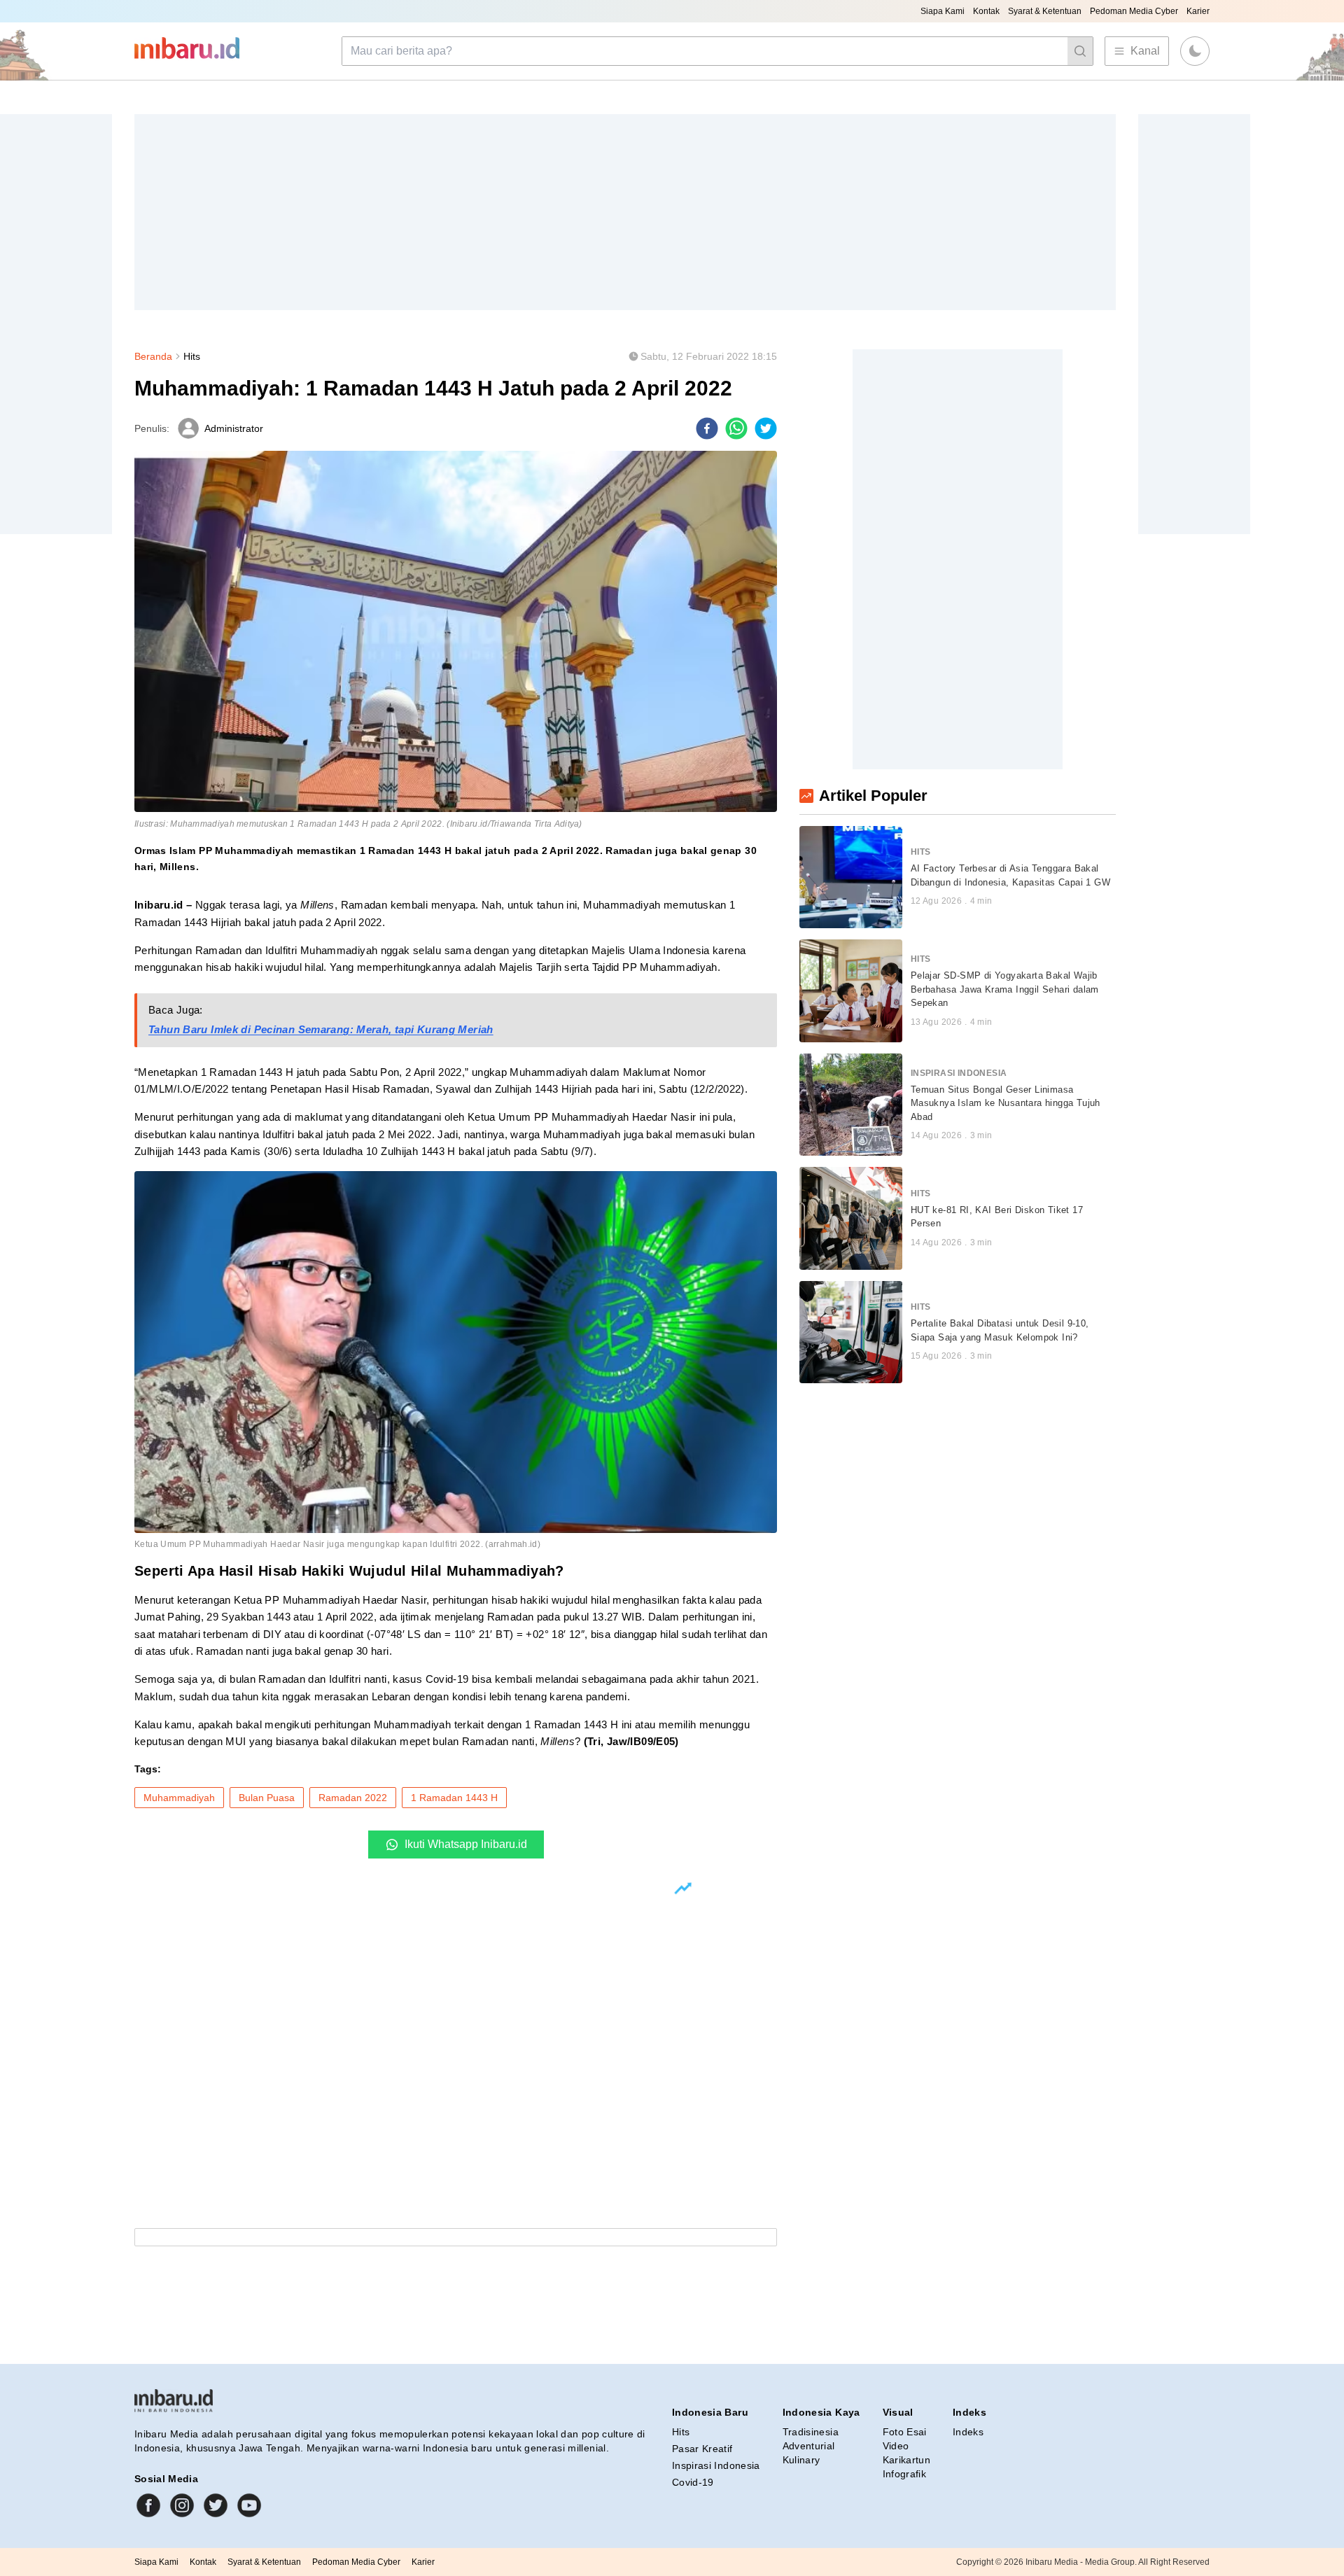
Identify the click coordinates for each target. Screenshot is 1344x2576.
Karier (1198, 11)
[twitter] (766, 428)
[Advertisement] (554, 212)
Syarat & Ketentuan (1045, 11)
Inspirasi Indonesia (716, 2465)
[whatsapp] (736, 428)
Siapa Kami (943, 11)
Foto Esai (905, 2432)
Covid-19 (693, 2482)
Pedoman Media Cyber (1134, 11)
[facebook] (707, 428)
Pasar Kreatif (702, 2449)
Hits (192, 356)
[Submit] (1080, 51)
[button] (1195, 51)
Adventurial (809, 2446)
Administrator (234, 428)
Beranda (153, 356)
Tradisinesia (811, 2432)
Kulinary (801, 2460)
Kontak (986, 11)
